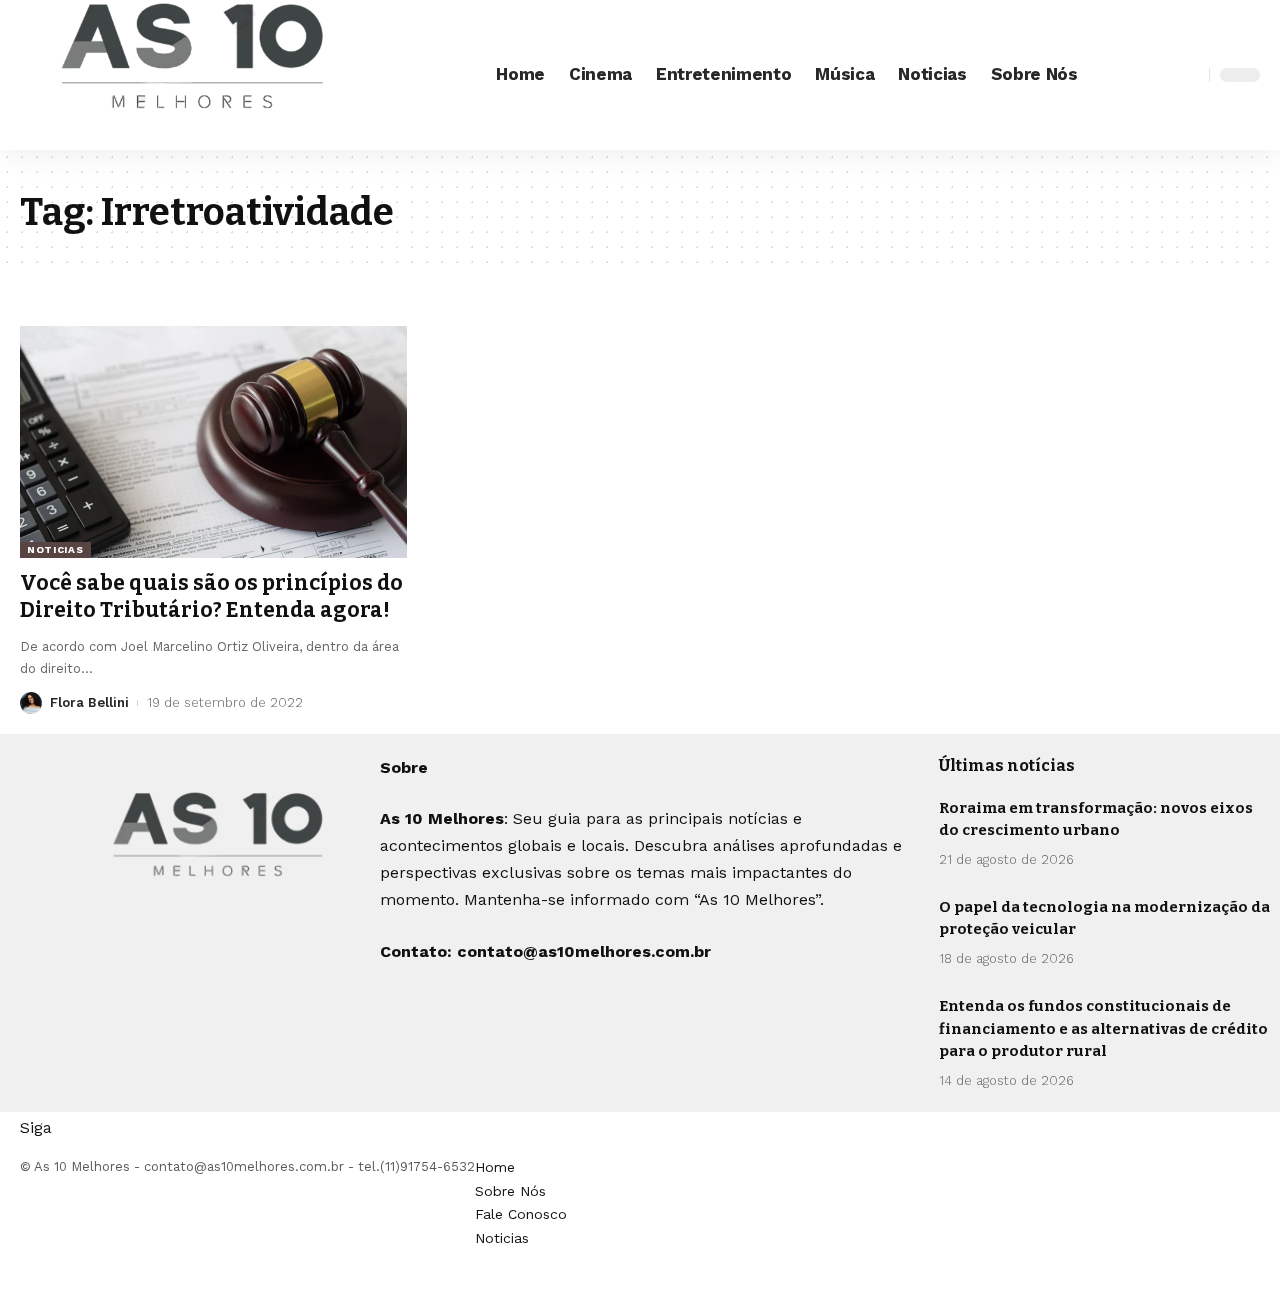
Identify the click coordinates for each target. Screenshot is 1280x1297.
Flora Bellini (89, 702)
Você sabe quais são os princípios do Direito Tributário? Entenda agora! (211, 596)
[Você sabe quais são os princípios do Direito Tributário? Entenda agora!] (213, 442)
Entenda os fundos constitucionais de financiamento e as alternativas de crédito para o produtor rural (1103, 1028)
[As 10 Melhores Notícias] (195, 75)
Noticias (55, 549)
